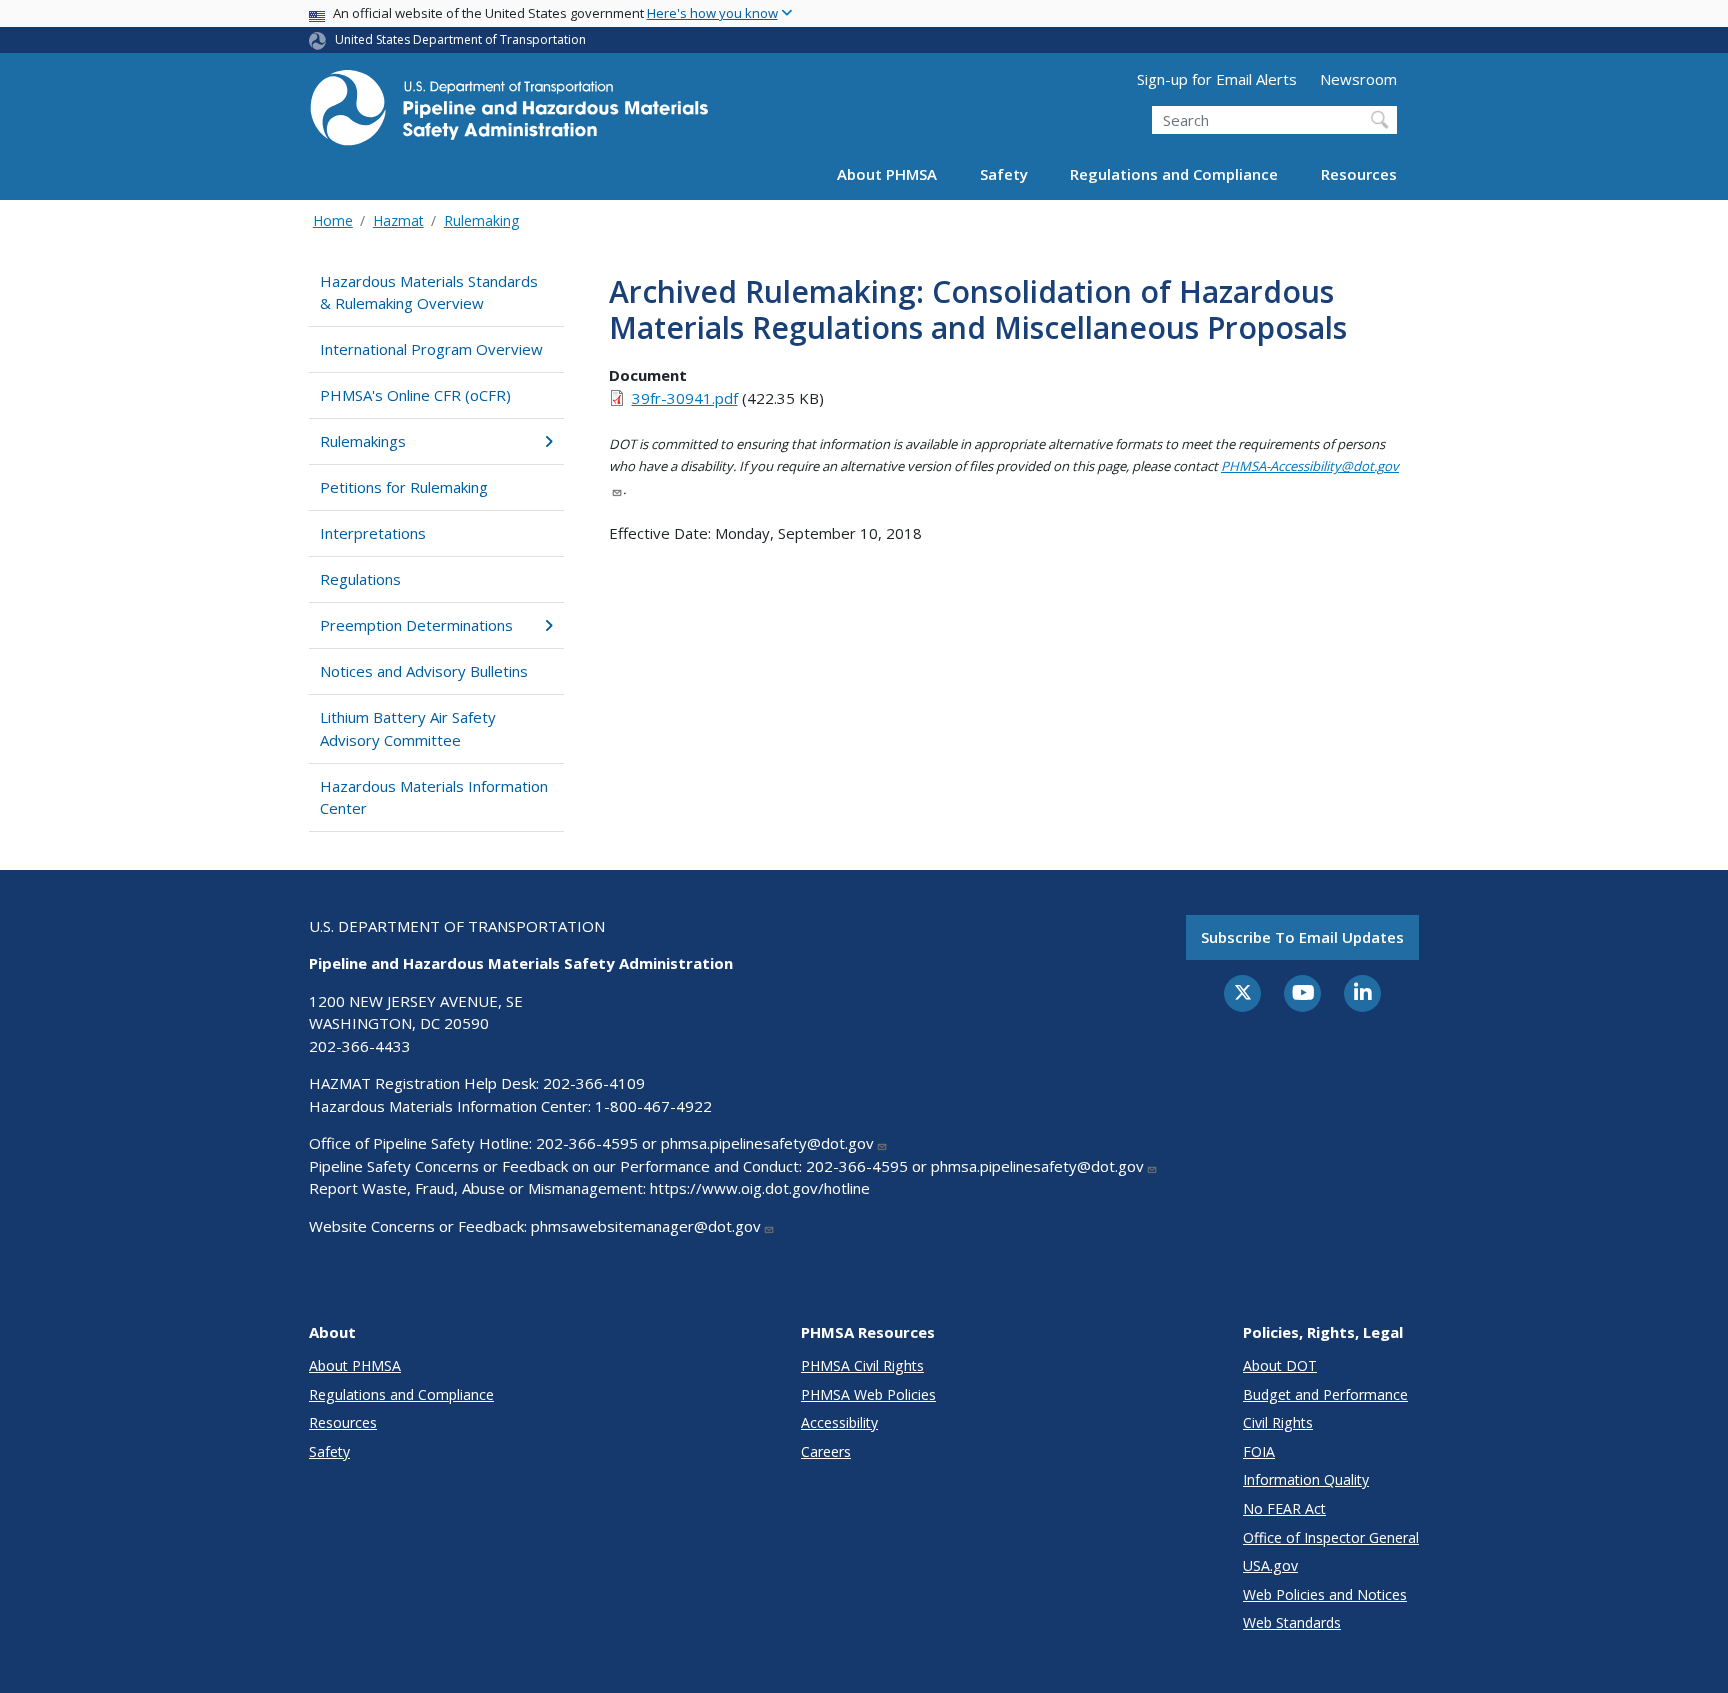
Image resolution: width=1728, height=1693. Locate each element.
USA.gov (1270, 1565)
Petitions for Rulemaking (404, 487)
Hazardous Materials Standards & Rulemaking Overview (429, 292)
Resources (1359, 174)
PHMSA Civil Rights (862, 1365)
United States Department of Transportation (460, 39)
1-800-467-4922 (653, 1106)
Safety (1004, 174)
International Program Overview (431, 349)
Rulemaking (481, 220)
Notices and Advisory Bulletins (424, 671)
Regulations (360, 579)
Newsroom (1358, 79)
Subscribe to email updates (1302, 937)
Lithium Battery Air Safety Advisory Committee (408, 728)
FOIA (1259, 1451)
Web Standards (1292, 1622)
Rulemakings (363, 441)
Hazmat (398, 220)
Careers (826, 1451)
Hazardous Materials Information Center (434, 797)
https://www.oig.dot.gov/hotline (760, 1188)
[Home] (509, 113)
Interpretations (373, 533)
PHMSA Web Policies (868, 1394)
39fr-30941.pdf (685, 398)
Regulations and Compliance (1174, 174)
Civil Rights (1278, 1422)
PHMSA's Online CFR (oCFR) (415, 395)
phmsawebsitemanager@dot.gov (646, 1226)
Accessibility (839, 1422)
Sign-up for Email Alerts (1217, 79)
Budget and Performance (1325, 1394)
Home (333, 220)
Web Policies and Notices (1325, 1594)
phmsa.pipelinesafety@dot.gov (767, 1143)
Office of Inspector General (1331, 1537)
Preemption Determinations (416, 625)
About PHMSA (887, 174)
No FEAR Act (1284, 1508)
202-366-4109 (594, 1083)
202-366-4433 (360, 1046)
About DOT (1280, 1365)
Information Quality (1306, 1479)
